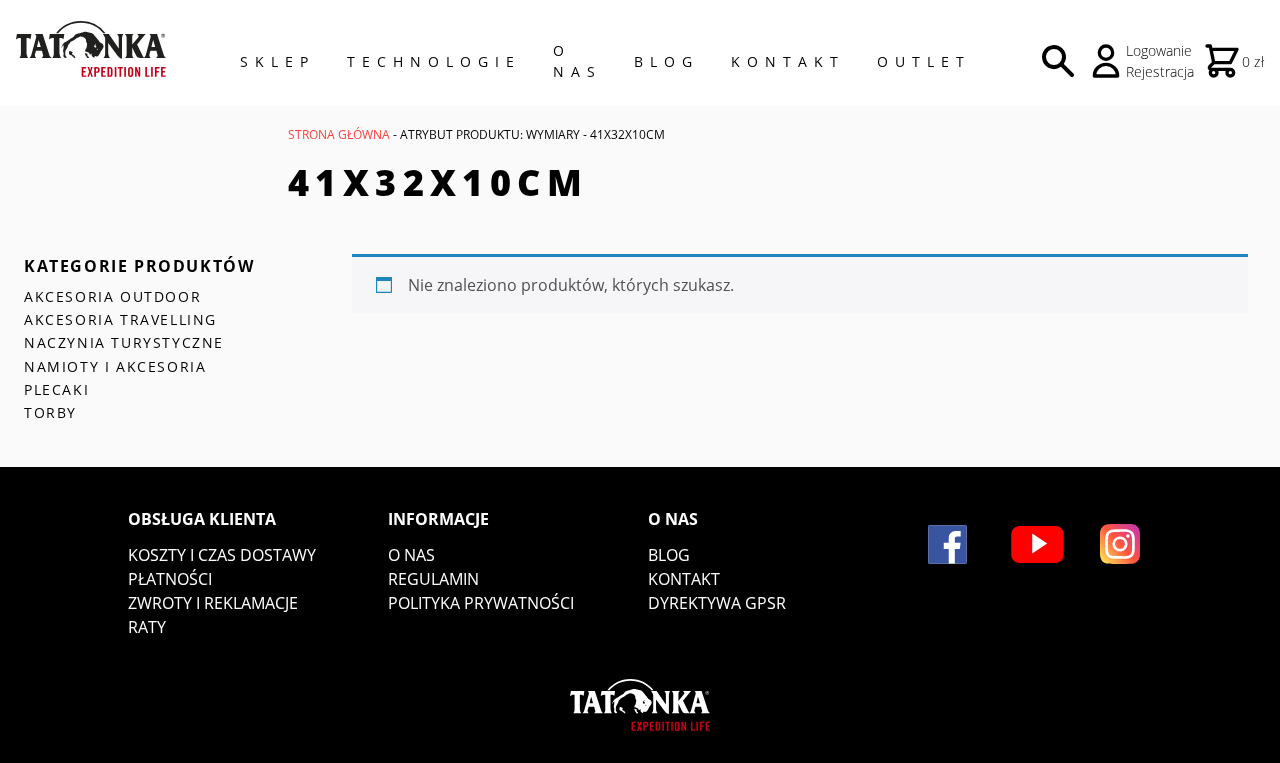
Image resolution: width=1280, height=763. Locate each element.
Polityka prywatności (481, 603)
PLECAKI (56, 389)
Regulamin (433, 579)
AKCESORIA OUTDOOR (112, 296)
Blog (666, 61)
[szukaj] (1058, 61)
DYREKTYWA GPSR (717, 603)
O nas (411, 555)
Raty (147, 627)
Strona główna (339, 134)
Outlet (924, 61)
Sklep (277, 61)
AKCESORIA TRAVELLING (120, 319)
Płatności (170, 579)
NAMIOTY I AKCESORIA (115, 366)
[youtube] (1037, 544)
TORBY (50, 412)
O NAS (577, 61)
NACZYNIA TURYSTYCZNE (124, 342)
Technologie (434, 61)
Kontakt (788, 61)
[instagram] (1120, 544)
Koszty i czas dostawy (222, 555)
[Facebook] (947, 544)
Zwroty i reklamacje (213, 603)
